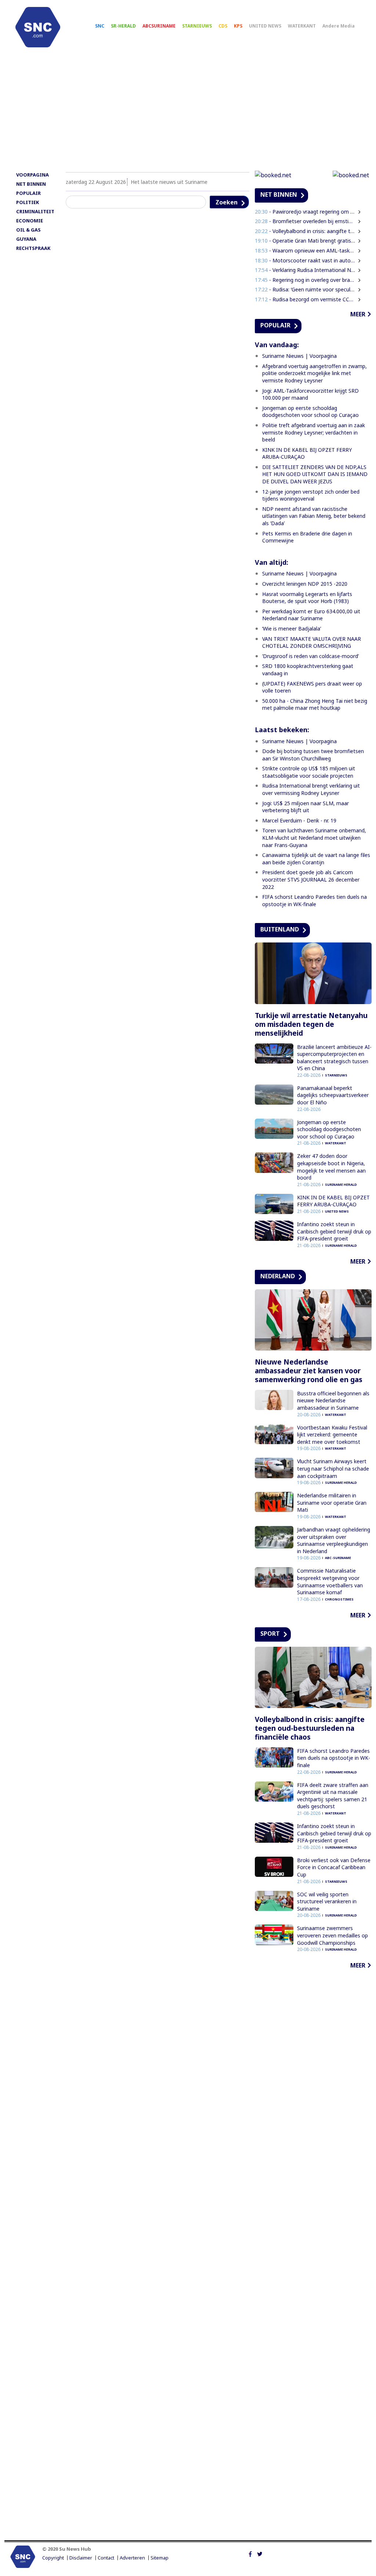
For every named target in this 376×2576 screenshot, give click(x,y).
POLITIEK (28, 202)
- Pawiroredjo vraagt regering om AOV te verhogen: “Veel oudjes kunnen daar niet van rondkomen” (305, 212)
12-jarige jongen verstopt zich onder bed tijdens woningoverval (311, 495)
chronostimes (339, 1599)
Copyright (53, 2558)
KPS (238, 26)
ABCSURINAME (159, 26)
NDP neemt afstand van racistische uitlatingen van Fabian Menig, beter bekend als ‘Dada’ (314, 516)
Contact (106, 2558)
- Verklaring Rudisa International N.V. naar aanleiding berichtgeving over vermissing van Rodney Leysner (305, 270)
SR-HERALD (123, 26)
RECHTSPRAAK (33, 248)
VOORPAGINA (32, 175)
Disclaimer (81, 2558)
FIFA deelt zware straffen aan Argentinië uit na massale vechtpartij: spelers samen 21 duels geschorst (333, 1796)
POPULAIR (28, 193)
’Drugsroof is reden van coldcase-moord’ (310, 656)
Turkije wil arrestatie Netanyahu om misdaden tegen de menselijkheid (311, 1024)
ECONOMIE (30, 221)
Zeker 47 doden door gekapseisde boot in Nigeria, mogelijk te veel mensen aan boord (331, 1167)
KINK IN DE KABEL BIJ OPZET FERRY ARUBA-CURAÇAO (333, 1201)
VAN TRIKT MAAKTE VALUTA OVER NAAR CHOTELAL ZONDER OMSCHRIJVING (312, 642)
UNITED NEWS (265, 26)
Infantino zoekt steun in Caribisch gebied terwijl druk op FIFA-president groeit (334, 1231)
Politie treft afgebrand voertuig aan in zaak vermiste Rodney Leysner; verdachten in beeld (314, 432)
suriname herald (341, 1185)
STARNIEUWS (197, 26)
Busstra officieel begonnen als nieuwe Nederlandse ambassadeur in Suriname (333, 1400)
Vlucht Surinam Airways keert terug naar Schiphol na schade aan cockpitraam (333, 1468)
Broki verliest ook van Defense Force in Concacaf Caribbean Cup (334, 1867)
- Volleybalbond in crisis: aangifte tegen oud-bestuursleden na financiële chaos (305, 231)
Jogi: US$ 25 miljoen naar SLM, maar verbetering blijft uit (305, 807)
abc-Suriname (338, 1558)
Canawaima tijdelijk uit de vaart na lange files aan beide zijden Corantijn (316, 859)
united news (337, 1211)
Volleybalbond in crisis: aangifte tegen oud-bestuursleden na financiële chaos (310, 1728)
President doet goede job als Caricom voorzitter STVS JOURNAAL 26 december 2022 (311, 879)
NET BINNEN (31, 184)
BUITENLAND (280, 929)
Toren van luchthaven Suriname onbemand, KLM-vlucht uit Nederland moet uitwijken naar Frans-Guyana (314, 838)
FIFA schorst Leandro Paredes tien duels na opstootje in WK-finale (314, 900)
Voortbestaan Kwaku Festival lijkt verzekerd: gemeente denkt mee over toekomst (332, 1435)
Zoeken (227, 202)
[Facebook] (250, 2553)
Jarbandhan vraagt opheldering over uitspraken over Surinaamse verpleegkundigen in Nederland (334, 1540)
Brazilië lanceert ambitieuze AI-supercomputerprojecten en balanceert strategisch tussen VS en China (334, 1058)
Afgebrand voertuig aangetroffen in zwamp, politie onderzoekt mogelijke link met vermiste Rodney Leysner (314, 373)
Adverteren (132, 2558)
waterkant (336, 1143)
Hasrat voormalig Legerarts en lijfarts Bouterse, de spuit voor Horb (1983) (307, 598)
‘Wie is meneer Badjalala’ (292, 628)
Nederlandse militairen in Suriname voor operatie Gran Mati (332, 1503)
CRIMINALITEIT (35, 211)
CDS (223, 26)
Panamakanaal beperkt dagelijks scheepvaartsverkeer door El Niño (333, 1095)
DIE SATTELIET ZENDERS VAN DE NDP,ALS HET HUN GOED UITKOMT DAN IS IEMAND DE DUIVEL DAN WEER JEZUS (315, 474)
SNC (100, 26)
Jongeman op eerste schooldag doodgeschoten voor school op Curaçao (310, 412)
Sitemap (160, 2558)
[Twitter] (260, 2553)
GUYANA (26, 239)
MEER (358, 314)
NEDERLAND (278, 1276)
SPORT (270, 1634)
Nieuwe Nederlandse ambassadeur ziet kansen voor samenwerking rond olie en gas (309, 1371)
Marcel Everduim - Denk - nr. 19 (299, 820)
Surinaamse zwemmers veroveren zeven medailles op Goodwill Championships (332, 1935)
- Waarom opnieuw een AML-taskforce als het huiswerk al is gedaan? (305, 250)
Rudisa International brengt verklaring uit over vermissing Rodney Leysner (311, 789)
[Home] (38, 27)
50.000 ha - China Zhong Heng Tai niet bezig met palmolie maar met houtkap (315, 704)
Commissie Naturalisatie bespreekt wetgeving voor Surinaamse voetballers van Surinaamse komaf (330, 1581)
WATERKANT (302, 26)
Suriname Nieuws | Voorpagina (299, 356)
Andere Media (339, 26)
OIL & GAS (28, 230)
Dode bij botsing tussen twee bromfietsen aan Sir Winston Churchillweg (313, 755)
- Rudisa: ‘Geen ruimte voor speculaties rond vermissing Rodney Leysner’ (305, 289)
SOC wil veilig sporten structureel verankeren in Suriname (327, 1901)
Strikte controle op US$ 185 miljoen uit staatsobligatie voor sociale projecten (309, 772)
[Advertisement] (188, 113)
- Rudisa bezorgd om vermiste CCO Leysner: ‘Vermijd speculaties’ (305, 299)
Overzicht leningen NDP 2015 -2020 (305, 584)
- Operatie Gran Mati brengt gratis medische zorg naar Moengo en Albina (305, 241)
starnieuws (336, 1075)
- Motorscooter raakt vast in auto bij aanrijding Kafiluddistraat (305, 260)
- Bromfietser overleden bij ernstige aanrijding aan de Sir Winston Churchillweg (305, 221)
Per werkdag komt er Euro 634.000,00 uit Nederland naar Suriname (311, 615)
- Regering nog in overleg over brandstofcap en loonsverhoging (305, 280)
